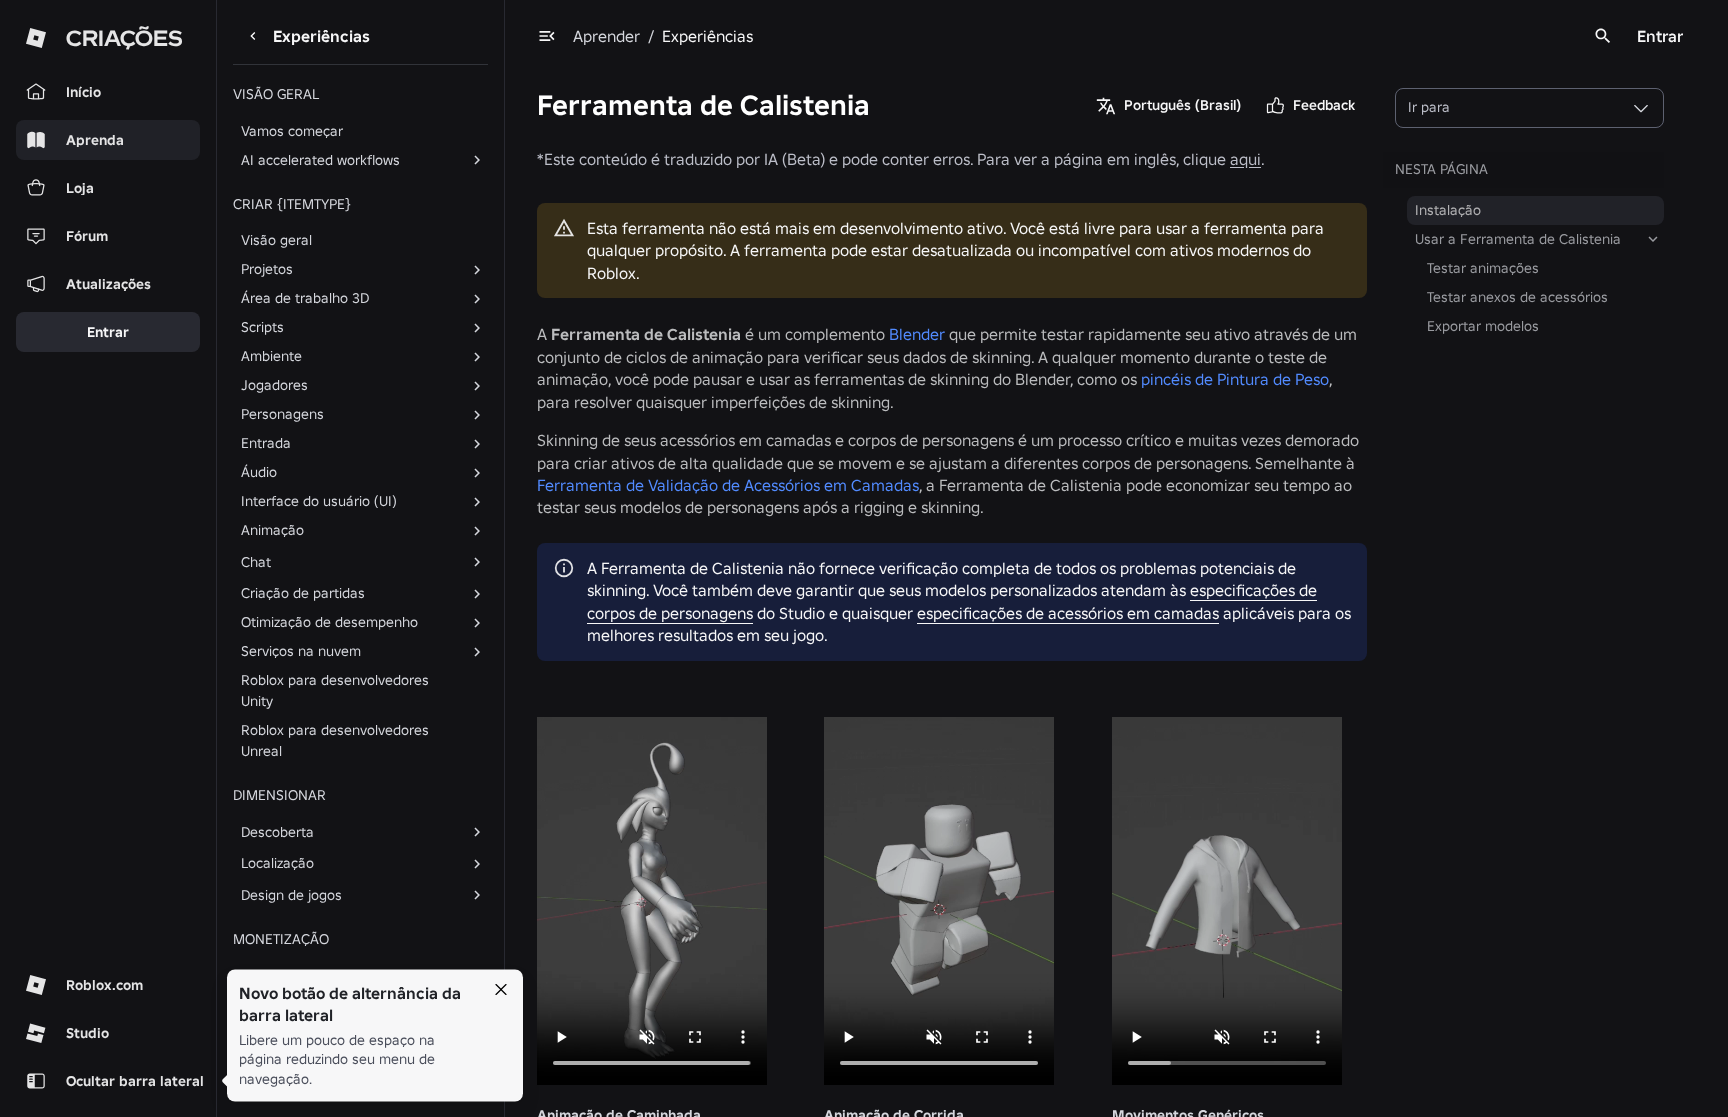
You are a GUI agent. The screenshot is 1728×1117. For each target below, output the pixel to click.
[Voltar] (253, 36)
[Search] (1603, 36)
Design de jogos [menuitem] (291, 895)
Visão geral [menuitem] (276, 240)
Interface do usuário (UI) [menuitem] (319, 501)
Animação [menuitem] (272, 530)
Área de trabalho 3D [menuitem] (305, 298)
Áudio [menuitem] (259, 472)
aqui (1245, 159)
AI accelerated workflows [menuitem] (320, 160)
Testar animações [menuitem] (1483, 268)
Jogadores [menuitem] (274, 385)
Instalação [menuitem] (1448, 210)
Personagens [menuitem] (282, 414)
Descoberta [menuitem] (277, 832)
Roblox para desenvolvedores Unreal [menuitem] (335, 740)
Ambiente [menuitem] (271, 356)
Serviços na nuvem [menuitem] (301, 651)
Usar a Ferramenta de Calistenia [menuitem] (1518, 239)
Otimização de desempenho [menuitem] (329, 622)
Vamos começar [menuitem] (292, 131)
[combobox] (1529, 108)
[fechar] (501, 990)
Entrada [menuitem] (266, 443)
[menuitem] (344, 562)
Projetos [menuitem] (267, 269)
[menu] (547, 36)
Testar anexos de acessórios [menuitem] (1517, 297)
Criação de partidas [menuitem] (303, 593)
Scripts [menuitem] (262, 327)
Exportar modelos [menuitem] (1483, 326)
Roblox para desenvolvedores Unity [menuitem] (335, 690)
